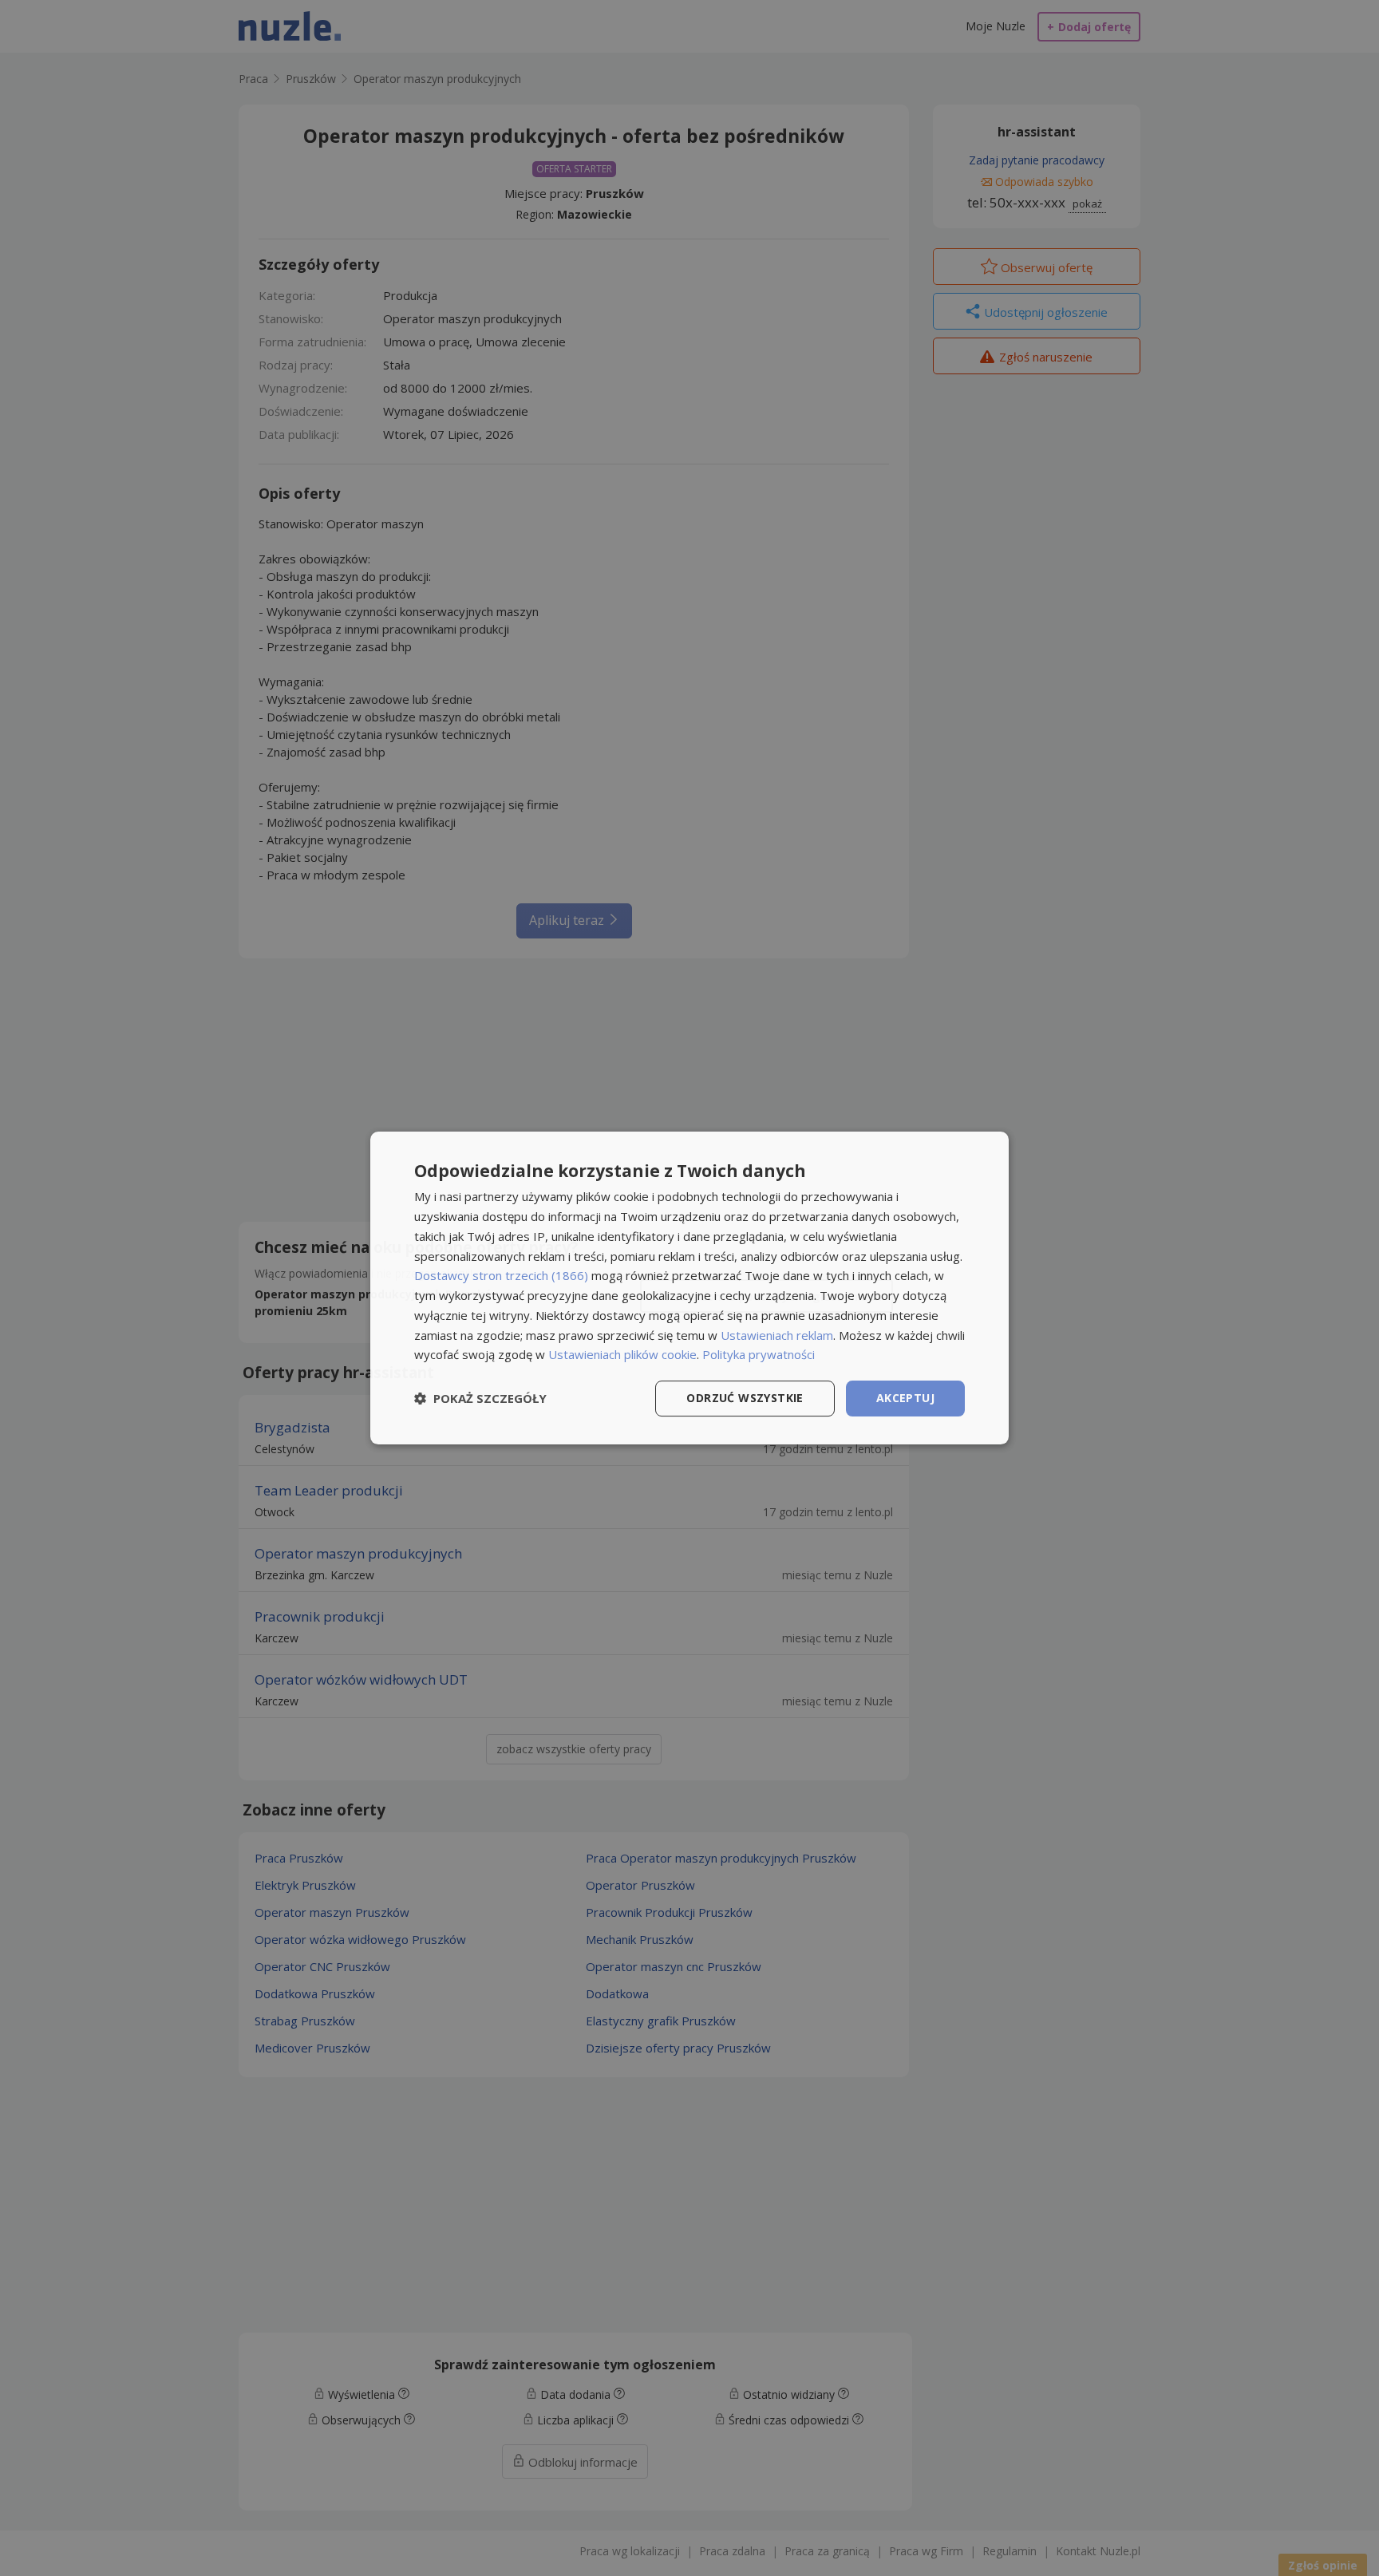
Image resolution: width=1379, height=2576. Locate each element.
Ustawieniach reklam (777, 1335)
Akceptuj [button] (905, 1398)
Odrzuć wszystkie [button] (745, 1398)
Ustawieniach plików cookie (622, 1354)
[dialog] (689, 1288)
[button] (480, 1399)
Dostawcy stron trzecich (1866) (501, 1275)
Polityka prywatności (759, 1354)
